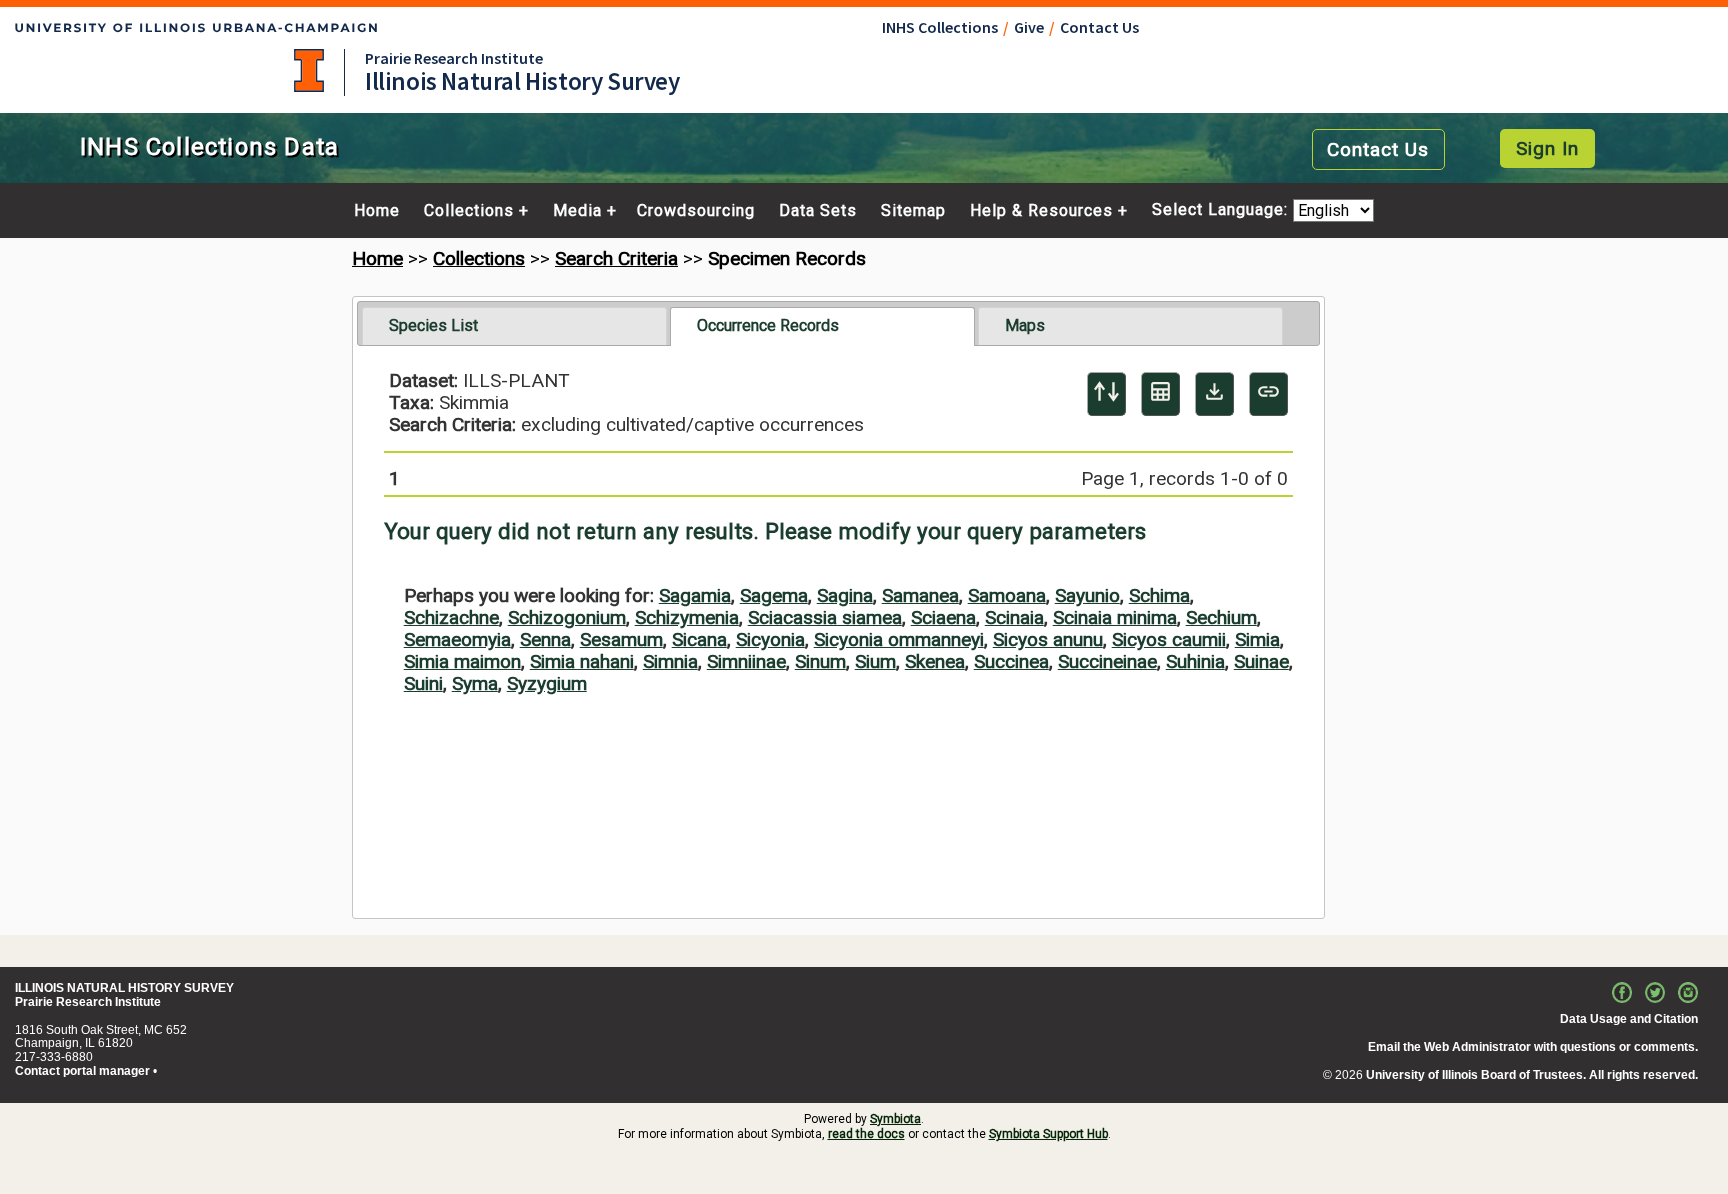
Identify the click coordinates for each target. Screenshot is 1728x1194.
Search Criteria (616, 258)
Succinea (1011, 661)
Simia (1257, 639)
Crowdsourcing (696, 211)
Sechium (1221, 617)
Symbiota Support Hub (1048, 1134)
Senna (545, 639)
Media (577, 211)
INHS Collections (940, 27)
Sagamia (695, 595)
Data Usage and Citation (1629, 1019)
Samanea (920, 595)
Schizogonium (567, 617)
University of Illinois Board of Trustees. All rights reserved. (1532, 1075)
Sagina (845, 595)
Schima (1159, 595)
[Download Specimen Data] (1214, 394)
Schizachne (451, 617)
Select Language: (1222, 210)
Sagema (774, 595)
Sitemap (913, 211)
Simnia (670, 661)
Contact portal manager (82, 1071)
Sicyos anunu (1048, 639)
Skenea (935, 661)
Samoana (1007, 595)
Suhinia (1195, 661)
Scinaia (1014, 617)
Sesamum (621, 639)
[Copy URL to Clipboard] (1268, 394)
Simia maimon (462, 661)
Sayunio (1087, 595)
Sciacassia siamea (825, 617)
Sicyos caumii (1169, 639)
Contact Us (1099, 27)
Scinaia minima (1115, 617)
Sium (875, 661)
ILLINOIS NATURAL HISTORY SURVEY (124, 988)
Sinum (820, 661)
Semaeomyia (457, 639)
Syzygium (547, 683)
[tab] (514, 326)
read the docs (866, 1134)
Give (1029, 27)
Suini (423, 683)
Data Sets (818, 211)
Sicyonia (770, 639)
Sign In (1547, 148)
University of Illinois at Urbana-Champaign (309, 70)
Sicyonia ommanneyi (899, 639)
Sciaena (943, 617)
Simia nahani (582, 661)
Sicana (699, 639)
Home (377, 211)
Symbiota (895, 1119)
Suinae (1261, 661)
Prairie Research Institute (454, 58)
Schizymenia (687, 617)
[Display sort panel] (1106, 394)
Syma (475, 683)
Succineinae (1107, 661)
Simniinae (746, 661)
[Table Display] (1160, 394)
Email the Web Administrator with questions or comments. (1533, 1047)
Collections (469, 211)
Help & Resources (1041, 211)
